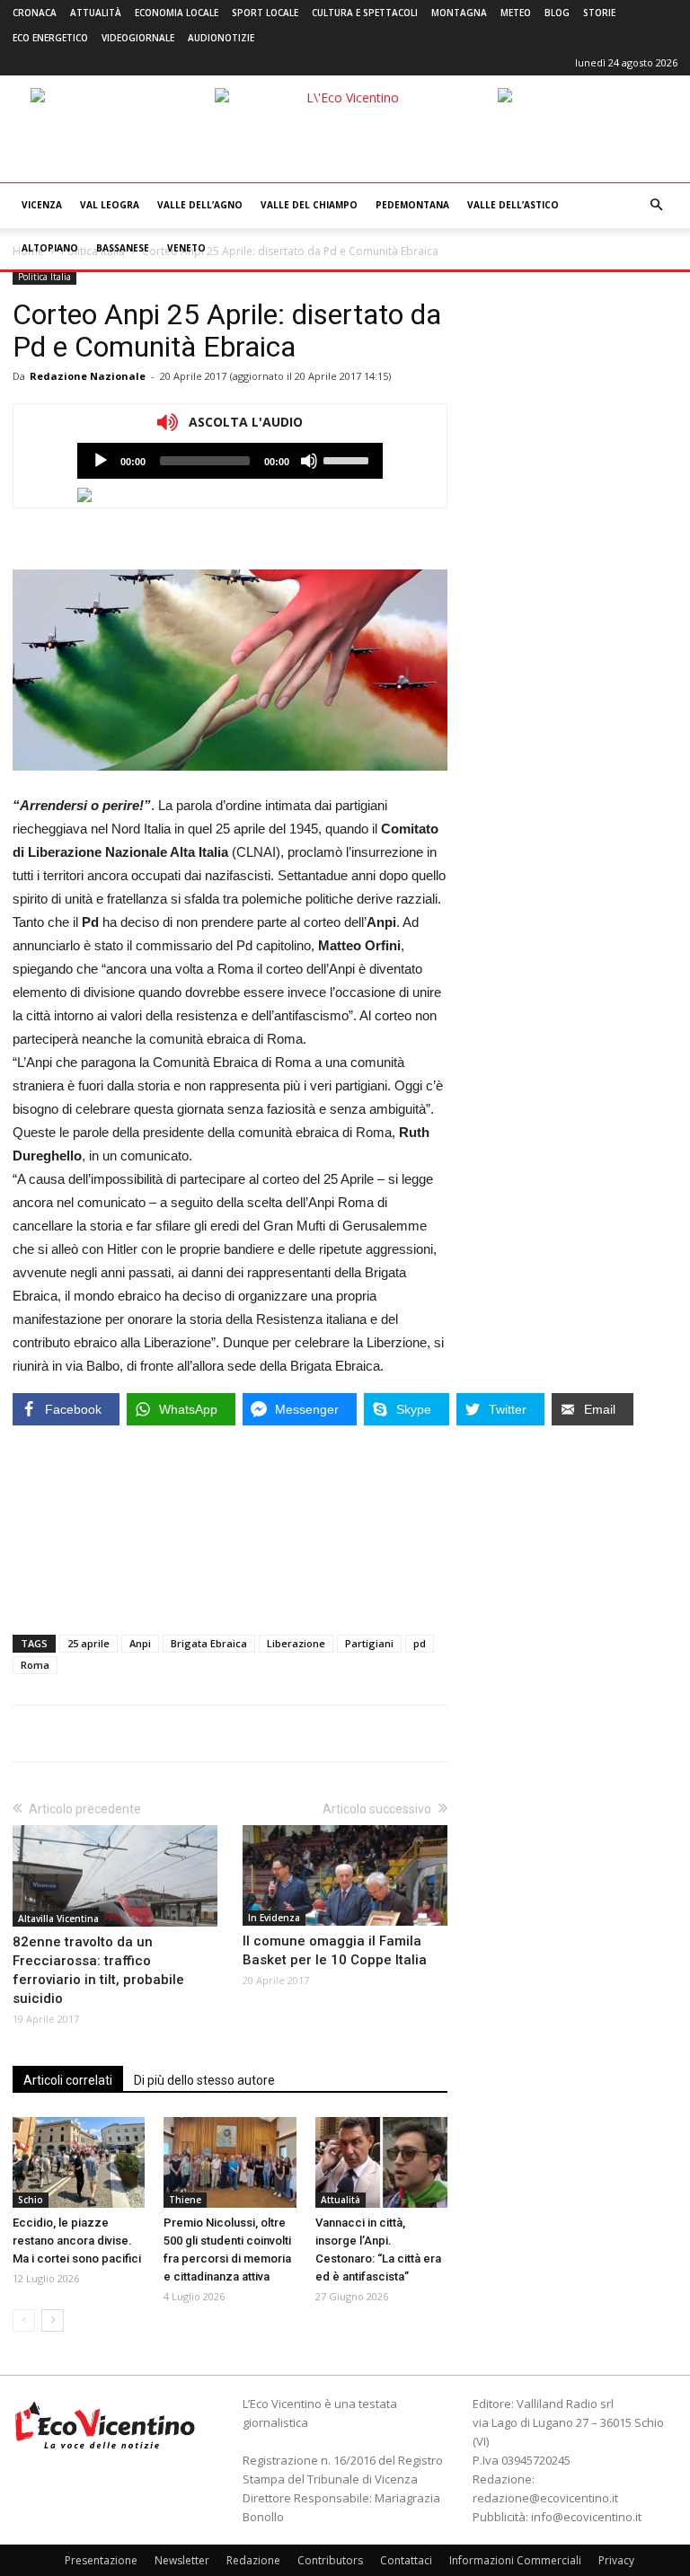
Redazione (253, 2560)
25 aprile (88, 1643)
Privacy (616, 2560)
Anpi (140, 1643)
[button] (656, 205)
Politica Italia (44, 277)
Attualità (96, 13)
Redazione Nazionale (88, 376)
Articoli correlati (68, 2080)
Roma (35, 1665)
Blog (557, 13)
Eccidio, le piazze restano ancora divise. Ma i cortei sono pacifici (77, 2241)
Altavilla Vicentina (58, 1919)
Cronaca (35, 13)
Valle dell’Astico (513, 205)
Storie (599, 13)
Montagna (459, 13)
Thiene (185, 2200)
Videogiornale (138, 38)
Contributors (330, 2560)
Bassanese (123, 248)
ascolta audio (101, 461)
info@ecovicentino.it (586, 2517)
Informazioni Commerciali (515, 2560)
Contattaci (406, 2560)
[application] (230, 461)
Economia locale (177, 13)
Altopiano (50, 248)
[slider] (349, 459)
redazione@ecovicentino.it (545, 2498)
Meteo (516, 13)
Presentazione (101, 2560)
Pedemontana (412, 205)
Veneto (186, 248)
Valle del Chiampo (309, 205)
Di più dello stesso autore (204, 2080)
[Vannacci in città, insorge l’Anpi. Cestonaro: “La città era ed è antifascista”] (381, 2162)
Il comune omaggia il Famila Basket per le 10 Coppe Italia (335, 1950)
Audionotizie (221, 38)
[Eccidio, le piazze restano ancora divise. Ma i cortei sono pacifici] (79, 2162)
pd (420, 1643)
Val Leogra (110, 205)
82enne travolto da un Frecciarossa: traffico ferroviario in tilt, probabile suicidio (98, 1970)
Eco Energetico (50, 38)
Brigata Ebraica (209, 1643)
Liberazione (296, 1643)
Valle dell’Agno (200, 205)
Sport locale (265, 13)
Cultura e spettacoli (365, 13)
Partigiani (369, 1643)
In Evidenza (274, 1918)
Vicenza (42, 205)
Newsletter (182, 2560)
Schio (31, 2200)
